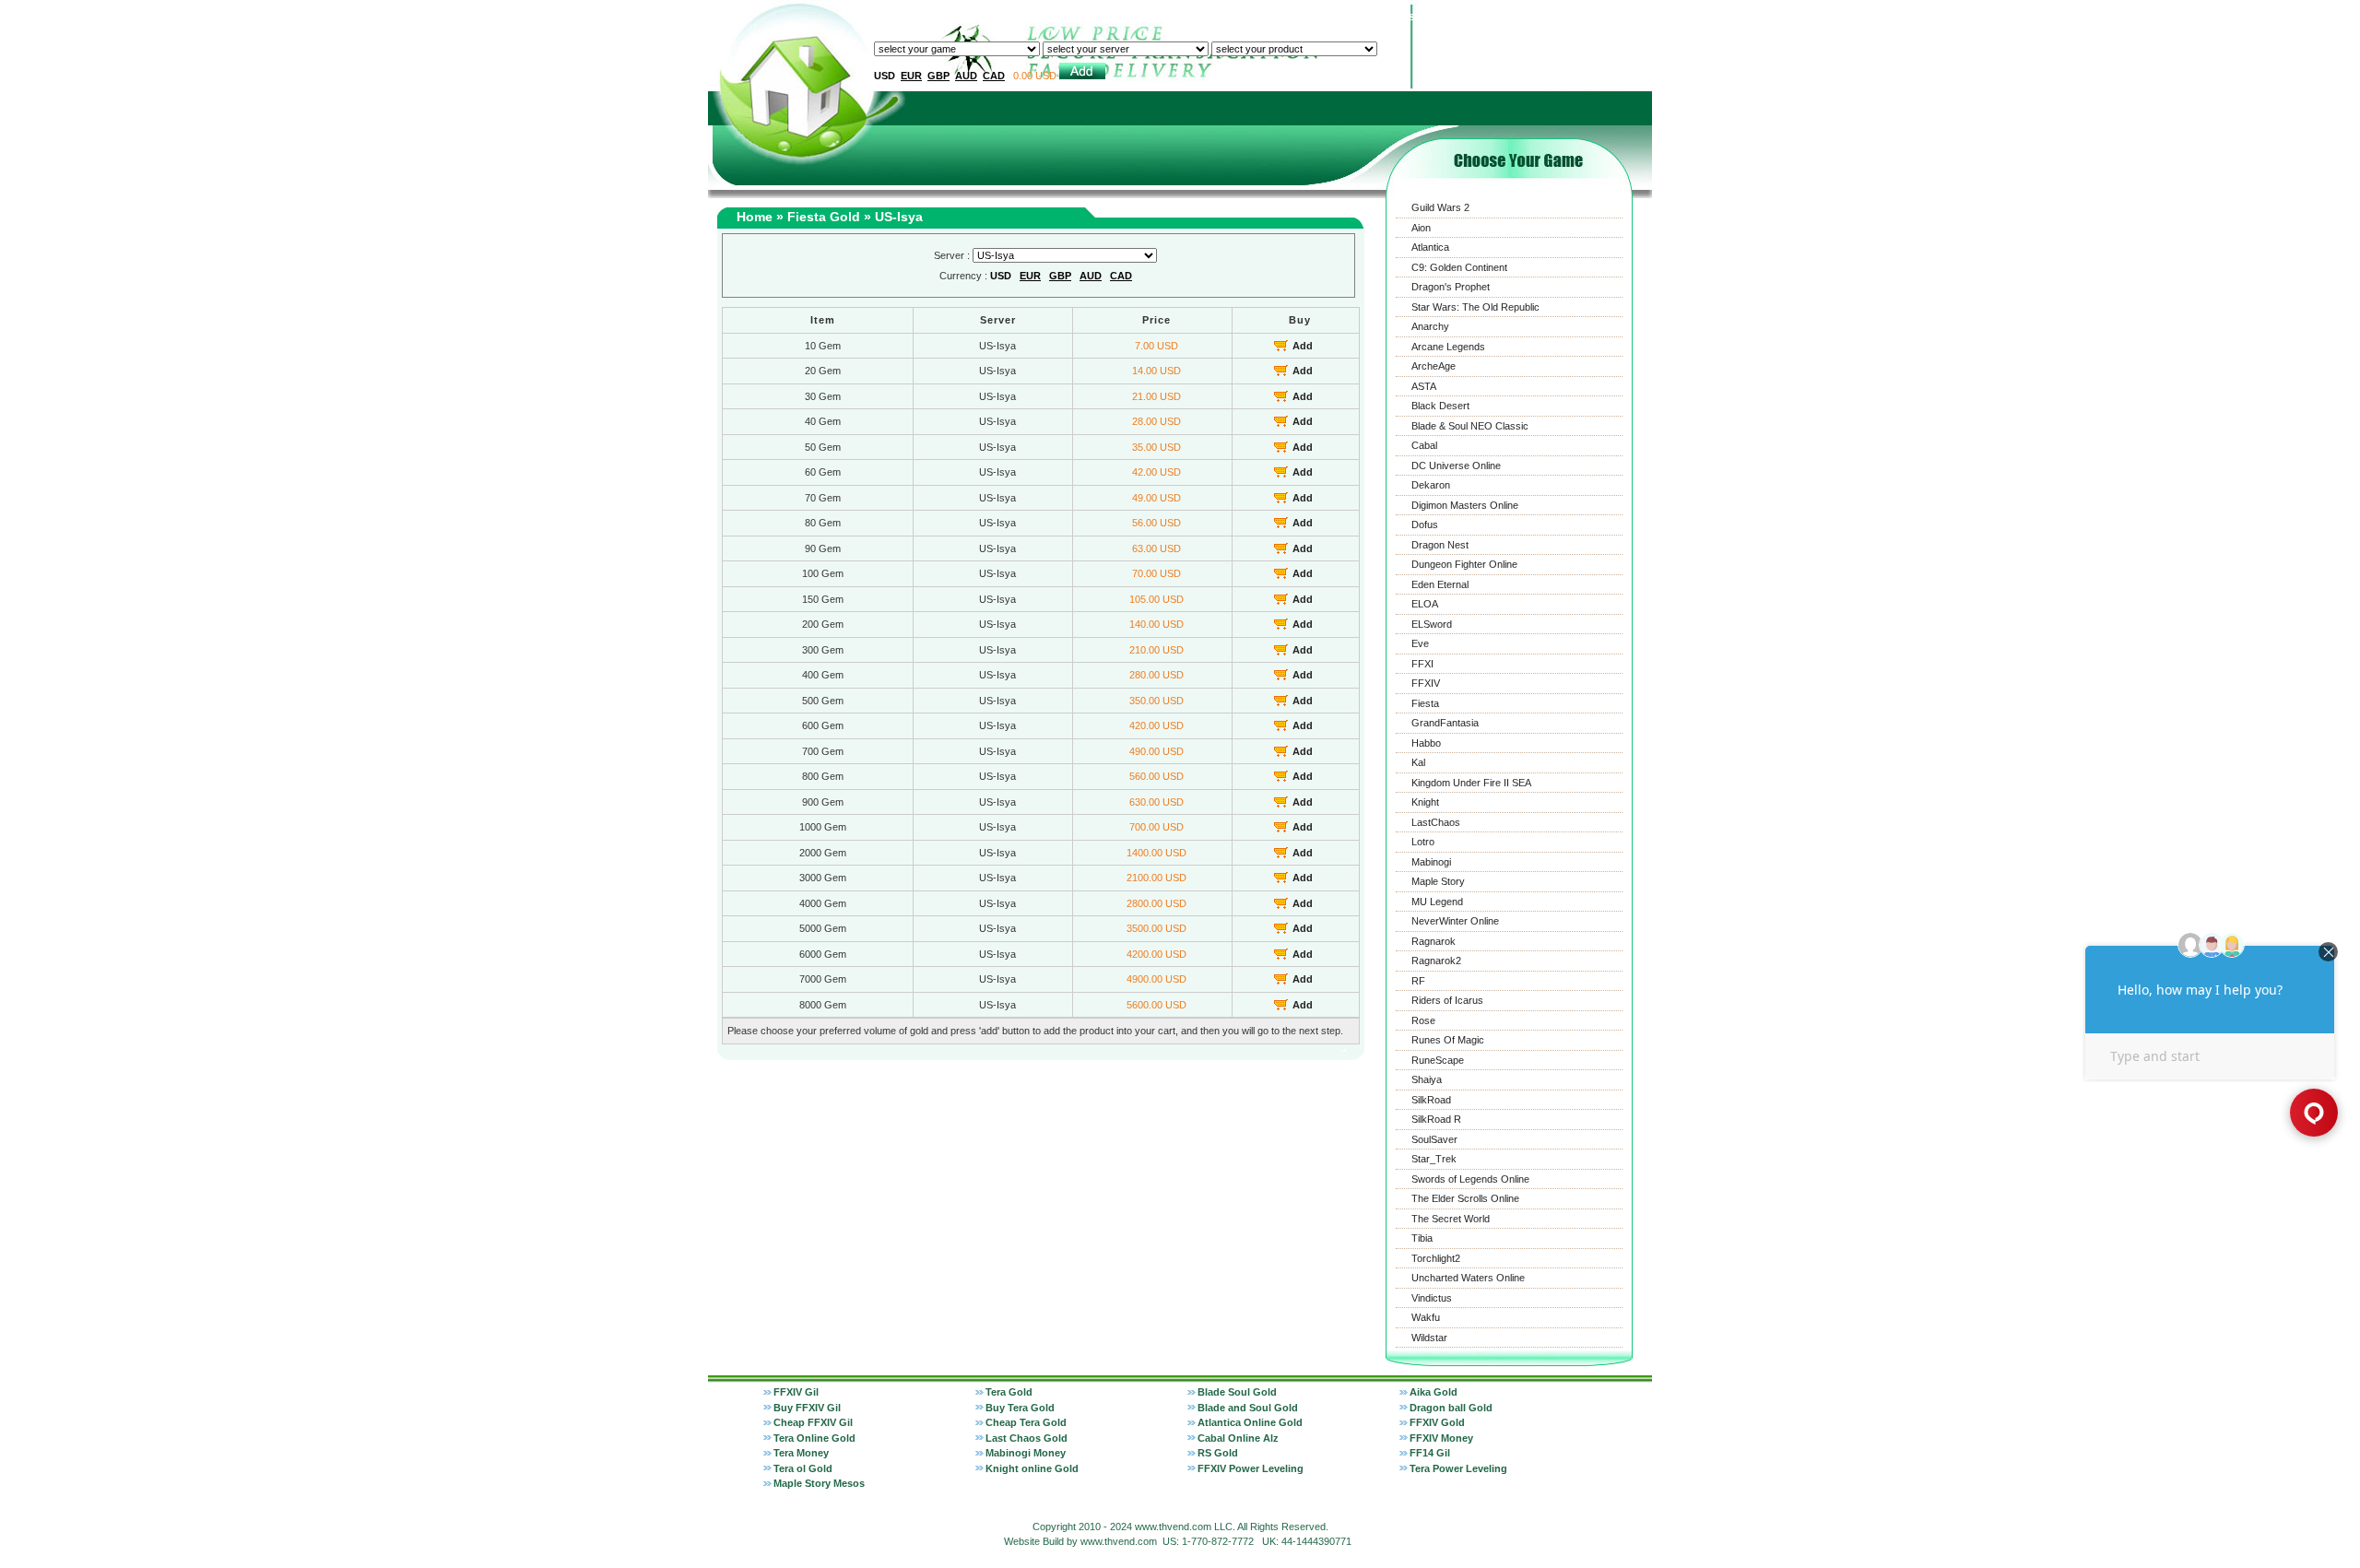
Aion (1421, 228)
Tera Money (801, 1453)
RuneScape (1438, 1060)
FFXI (1422, 664)
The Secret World (1451, 1219)
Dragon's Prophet (1451, 287)
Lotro (1423, 842)
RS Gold (1218, 1453)
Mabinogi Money (1026, 1453)
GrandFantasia (1445, 723)
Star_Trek (1434, 1159)
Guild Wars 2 (1440, 207)
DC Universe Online (1456, 466)
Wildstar (1429, 1338)
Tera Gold (1009, 1392)
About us (1320, 17)
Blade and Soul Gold (1248, 1408)
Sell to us (1257, 17)
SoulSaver (1434, 1139)
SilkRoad (1431, 1100)
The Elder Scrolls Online (1465, 1198)
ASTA (1424, 386)
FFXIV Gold (1437, 1422)
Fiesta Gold (824, 217)
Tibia (1422, 1238)
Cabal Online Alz (1238, 1438)
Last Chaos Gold (1027, 1438)
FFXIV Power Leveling (1251, 1468)
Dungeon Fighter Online (1464, 564)
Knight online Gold (1032, 1468)
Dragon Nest (1440, 545)
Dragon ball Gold (1451, 1408)
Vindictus (1432, 1298)
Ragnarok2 (1436, 961)
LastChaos (1436, 822)
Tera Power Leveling (1458, 1468)
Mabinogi (1431, 862)
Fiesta (1425, 703)
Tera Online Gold (814, 1438)
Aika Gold (1434, 1392)
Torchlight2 (1436, 1258)
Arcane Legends (1448, 347)
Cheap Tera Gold (1026, 1422)
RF (1418, 981)
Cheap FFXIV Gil (813, 1422)
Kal (1418, 762)
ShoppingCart (1609, 17)
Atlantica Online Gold (1250, 1422)
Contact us (1386, 17)
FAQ (1547, 17)
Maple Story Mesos (819, 1483)
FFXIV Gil (796, 1392)
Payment (1453, 17)
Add (1303, 346)
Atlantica (1430, 247)
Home (1203, 17)
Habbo (1426, 743)
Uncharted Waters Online (1468, 1278)
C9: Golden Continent (1459, 267)
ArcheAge (1434, 366)
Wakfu (1426, 1317)
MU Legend (1437, 902)
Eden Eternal (1440, 584)
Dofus (1425, 525)
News (1506, 17)
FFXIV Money (1441, 1438)
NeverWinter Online (1455, 921)
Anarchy (1430, 326)
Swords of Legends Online (1470, 1179)
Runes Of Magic (1448, 1040)
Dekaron (1431, 485)
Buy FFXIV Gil (807, 1408)
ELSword (1432, 624)
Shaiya (1427, 1079)
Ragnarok (1434, 941)
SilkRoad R (1436, 1119)
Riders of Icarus (1447, 1000)
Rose (1423, 1020)
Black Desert (1440, 406)
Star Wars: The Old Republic (1475, 307)
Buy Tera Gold (1020, 1408)
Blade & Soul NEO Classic (1470, 426)
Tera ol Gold (803, 1468)
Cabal (1424, 445)
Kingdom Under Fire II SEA (1471, 783)
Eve (1420, 643)
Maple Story (1438, 881)
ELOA (1425, 604)
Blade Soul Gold (1237, 1392)
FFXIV (1426, 683)
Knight (1425, 802)
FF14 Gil (1430, 1453)
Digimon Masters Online (1465, 505)
